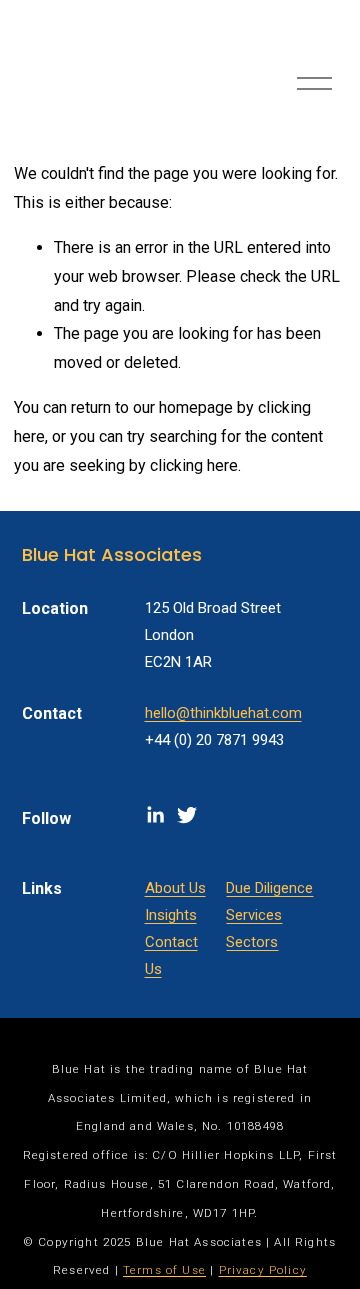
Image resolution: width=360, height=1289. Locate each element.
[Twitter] (187, 815)
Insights (171, 915)
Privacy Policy (263, 1271)
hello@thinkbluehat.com (223, 713)
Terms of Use (164, 1271)
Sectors (252, 942)
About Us (175, 888)
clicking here (194, 465)
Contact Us (171, 955)
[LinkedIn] (155, 815)
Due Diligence (269, 888)
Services (254, 915)
